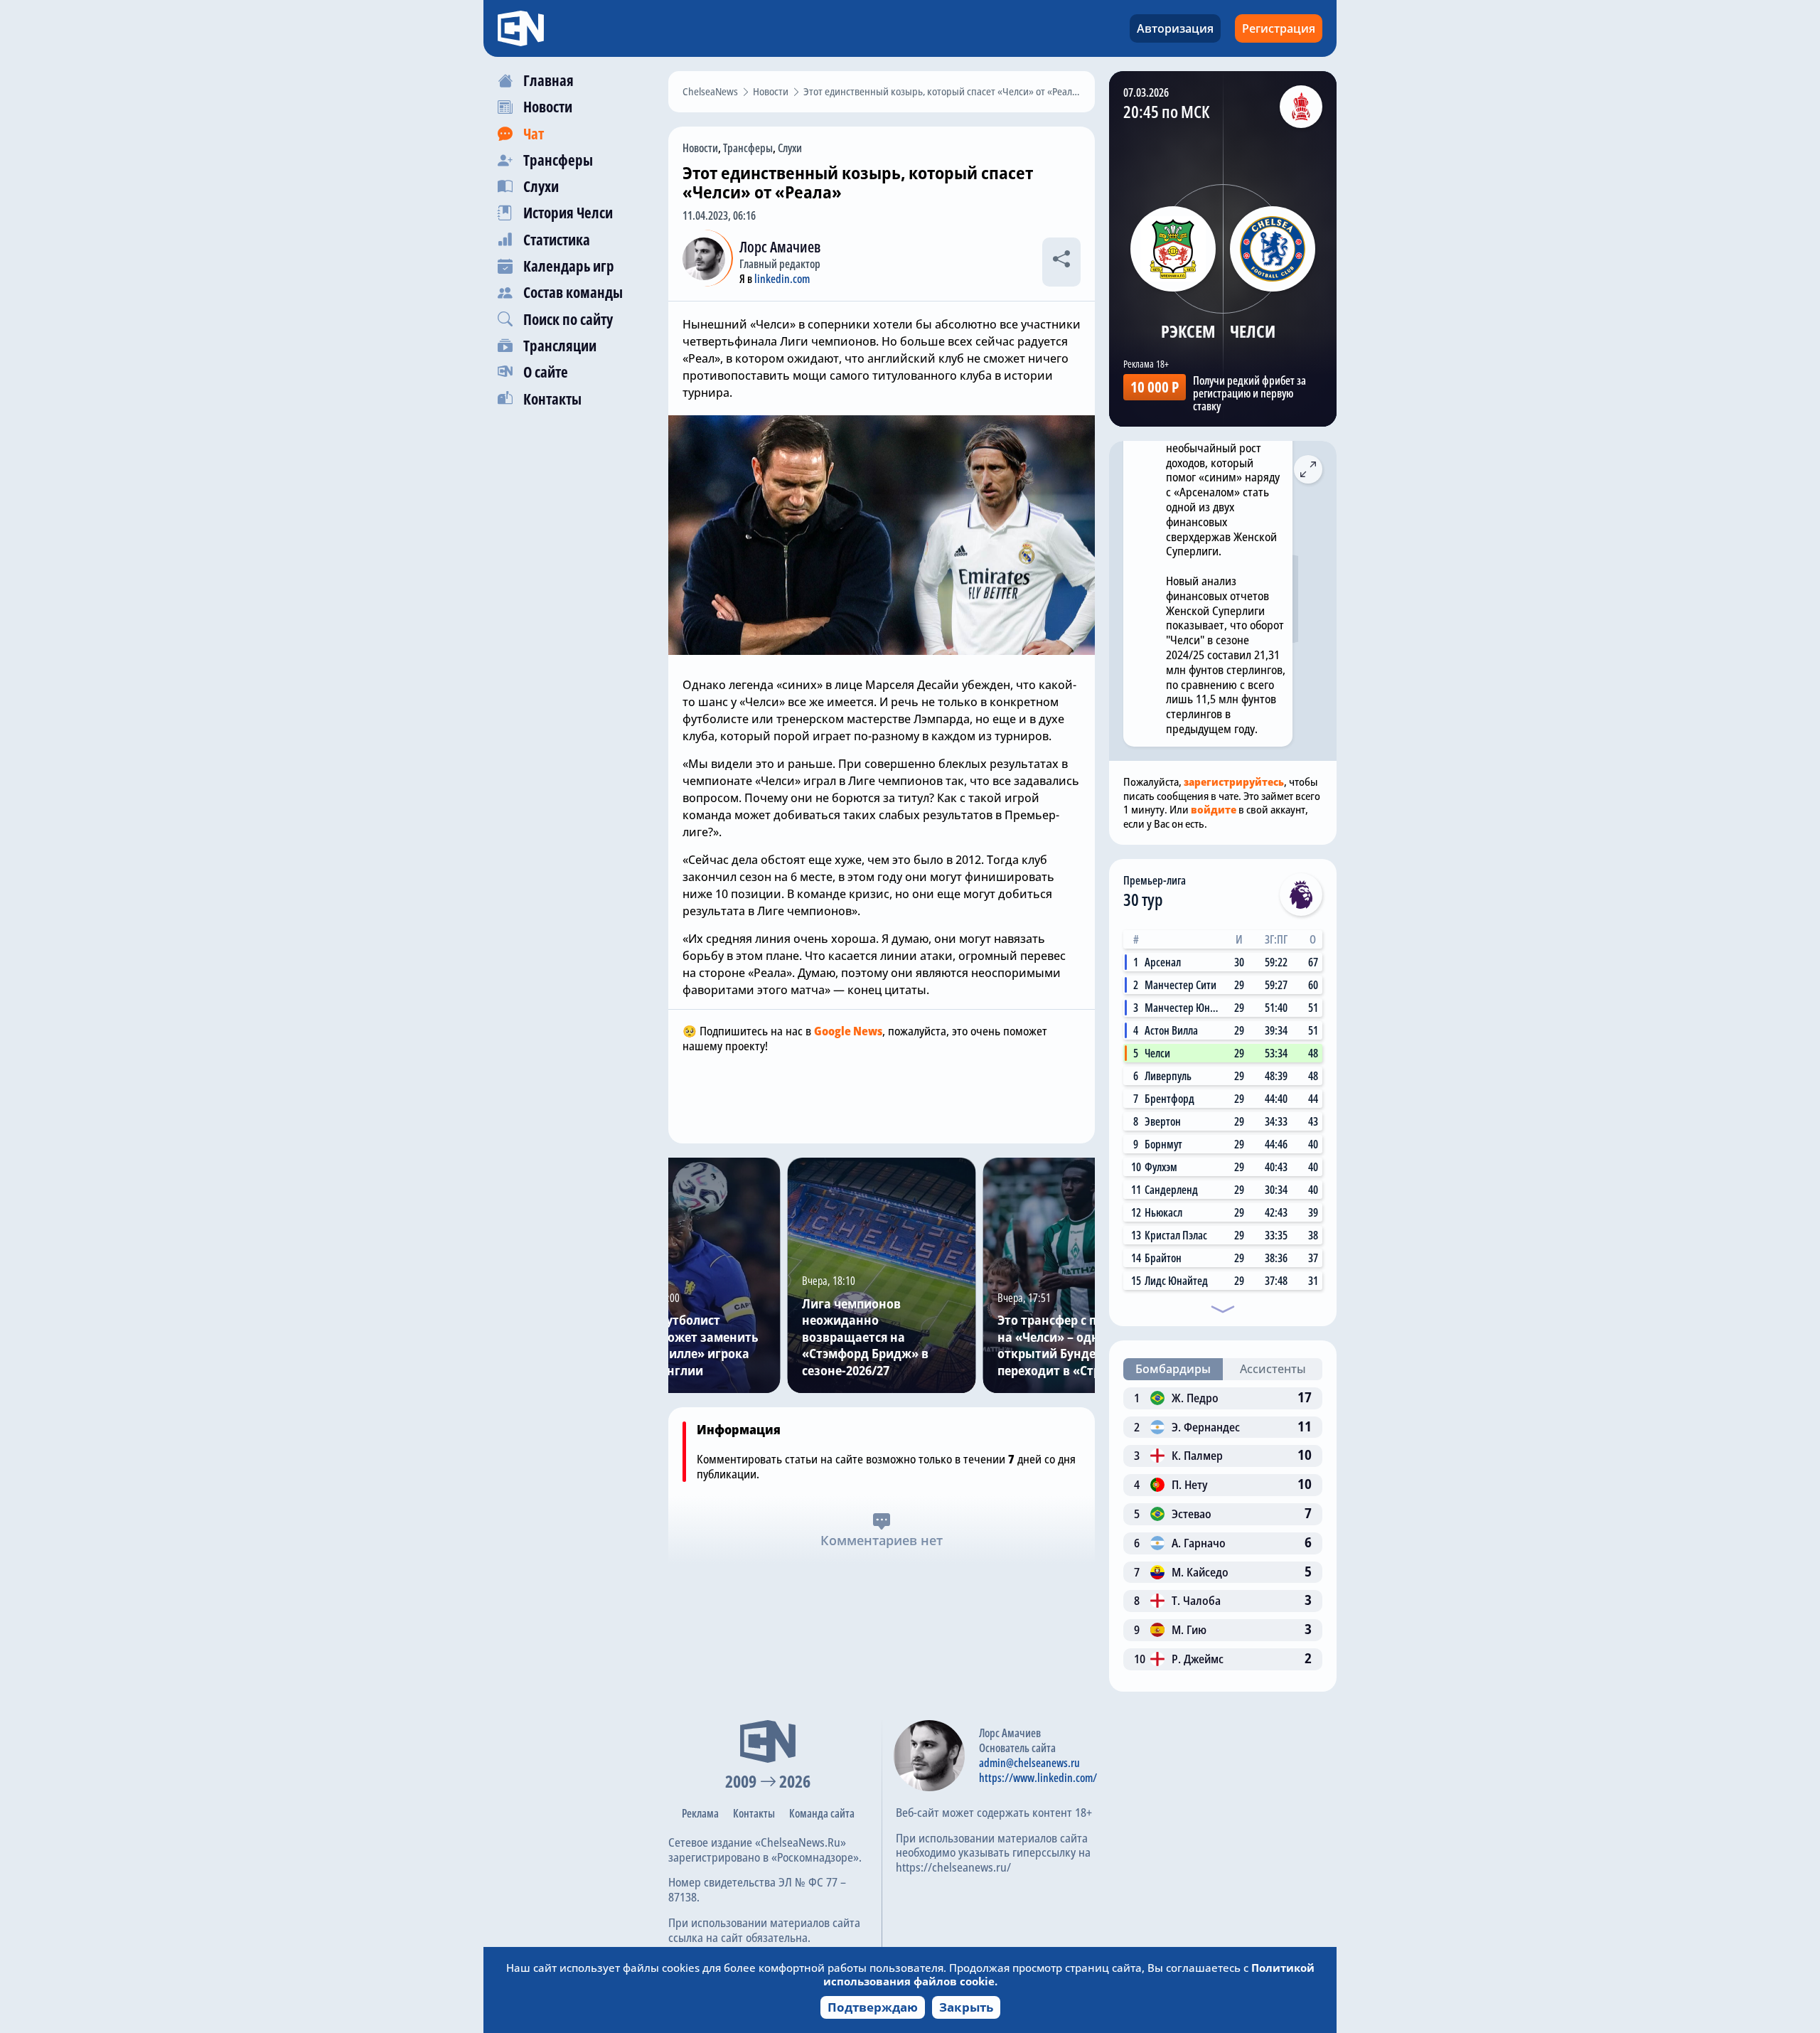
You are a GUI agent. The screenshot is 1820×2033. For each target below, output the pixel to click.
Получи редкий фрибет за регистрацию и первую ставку (1249, 393)
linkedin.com (782, 279)
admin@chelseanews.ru (1029, 1763)
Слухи (790, 148)
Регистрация (1279, 28)
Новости (700, 148)
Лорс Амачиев (780, 247)
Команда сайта (822, 1813)
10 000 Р (1155, 387)
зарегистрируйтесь (1234, 781)
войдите (1214, 809)
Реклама (700, 1813)
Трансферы (748, 148)
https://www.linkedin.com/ (1038, 1778)
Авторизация (1175, 28)
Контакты (754, 1813)
